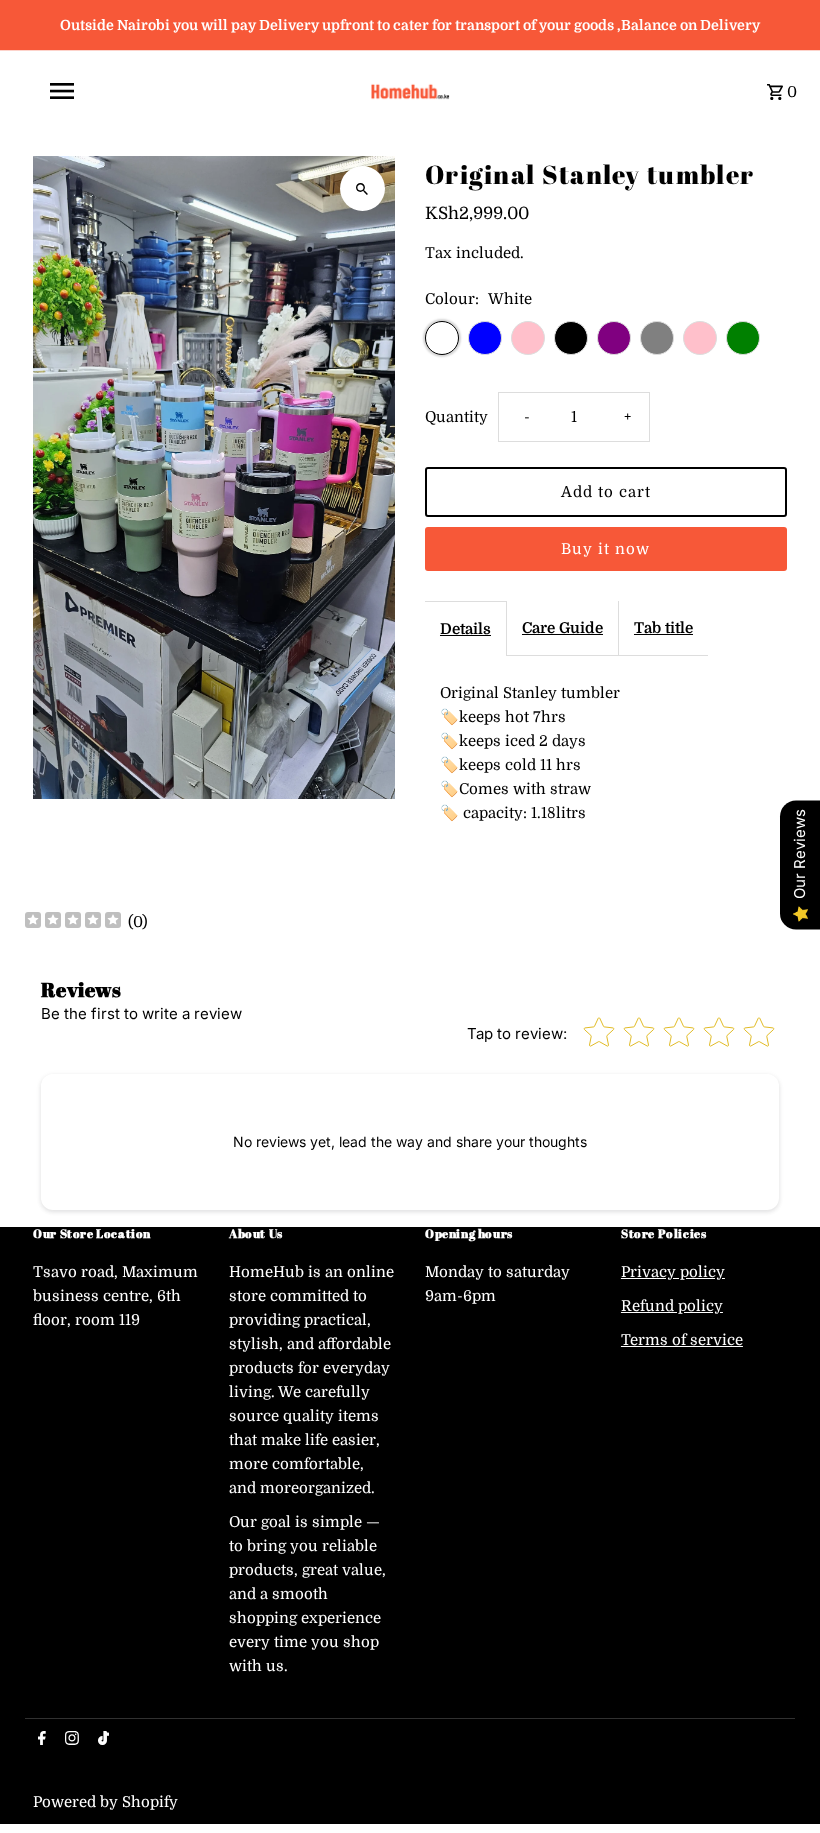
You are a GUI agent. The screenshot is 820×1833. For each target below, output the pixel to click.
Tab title (663, 628)
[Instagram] (69, 1740)
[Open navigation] (190, 91)
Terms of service (682, 1340)
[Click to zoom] (362, 188)
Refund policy (672, 1306)
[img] (73, 922)
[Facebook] (39, 1740)
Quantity (456, 417)
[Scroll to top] (777, 1780)
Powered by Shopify (105, 1802)
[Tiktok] (101, 1740)
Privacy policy (673, 1272)
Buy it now (605, 549)
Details (465, 629)
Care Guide (562, 628)
